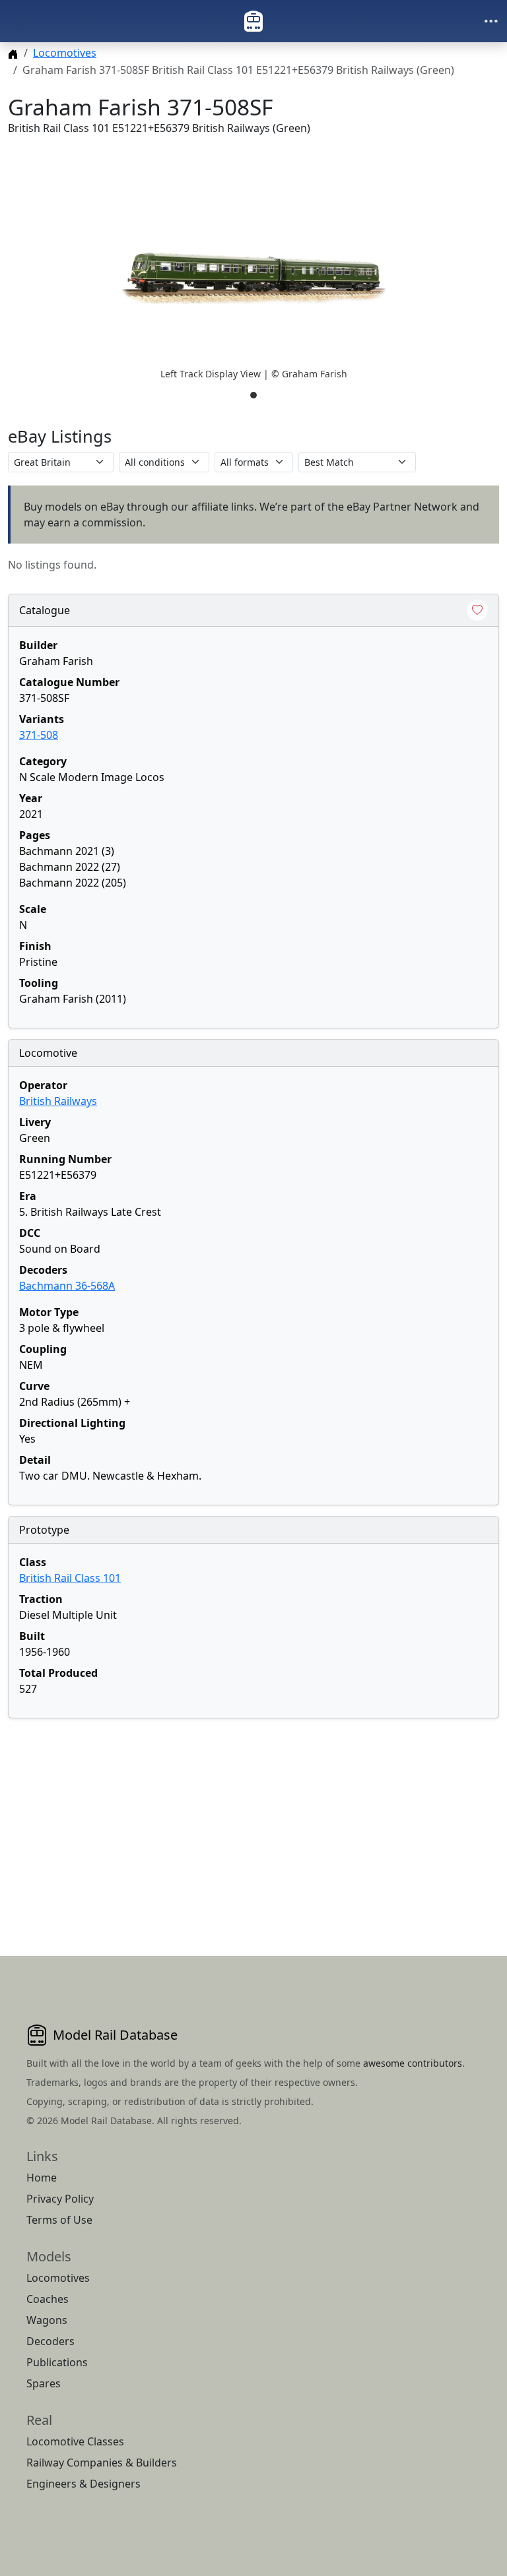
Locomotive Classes (75, 2441)
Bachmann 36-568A (67, 1286)
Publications (57, 2362)
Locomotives (65, 53)
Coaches (48, 2299)
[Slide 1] (253, 395)
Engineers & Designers (84, 2484)
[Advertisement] (253, 1821)
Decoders (51, 2341)
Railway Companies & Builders (102, 2463)
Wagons (47, 2320)
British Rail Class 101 (70, 1578)
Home (42, 2178)
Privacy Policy (60, 2199)
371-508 (39, 735)
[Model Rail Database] (253, 21)
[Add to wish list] (477, 610)
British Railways (58, 1101)
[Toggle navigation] (491, 21)
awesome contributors (413, 2063)
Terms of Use (59, 2220)
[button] (253, 278)
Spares (44, 2383)
